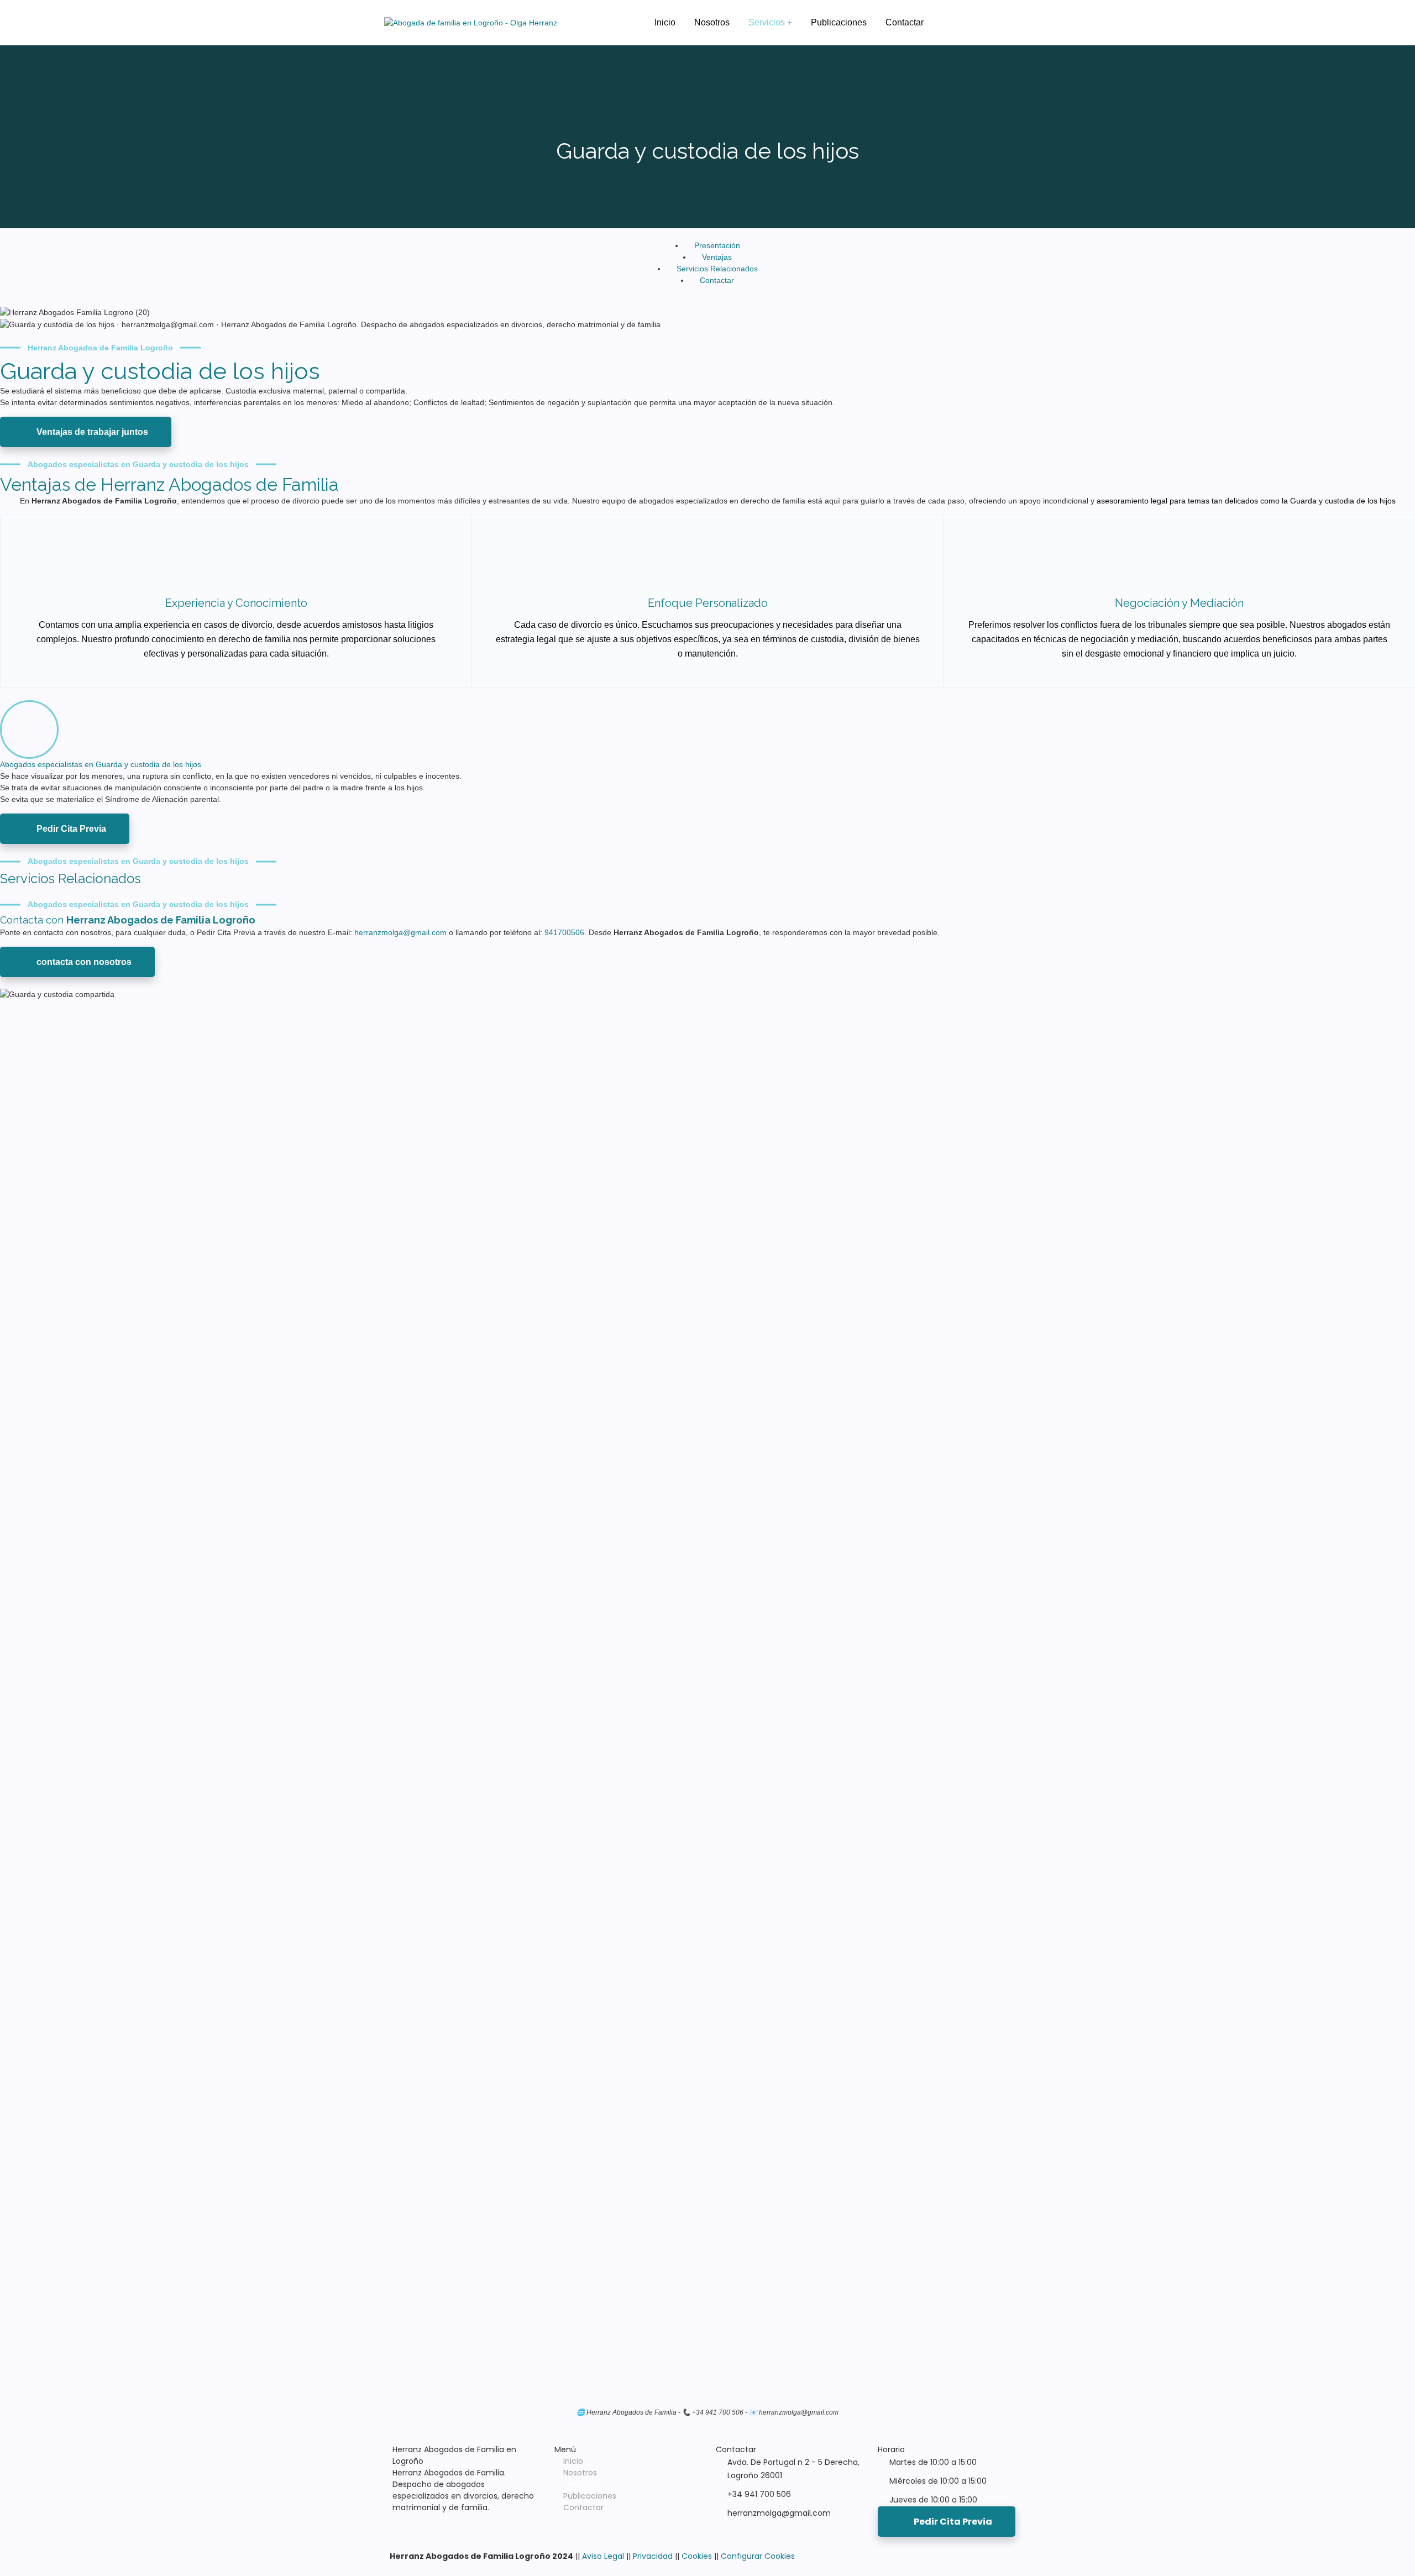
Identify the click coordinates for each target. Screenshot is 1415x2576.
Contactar (583, 2507)
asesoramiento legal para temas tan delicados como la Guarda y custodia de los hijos (1246, 501)
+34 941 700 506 (759, 2494)
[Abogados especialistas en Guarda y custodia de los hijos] (29, 730)
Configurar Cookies (758, 2556)
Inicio (573, 2461)
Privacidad (653, 2556)
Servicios (585, 2484)
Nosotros (580, 2473)
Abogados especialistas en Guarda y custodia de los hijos (101, 764)
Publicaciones (590, 2496)
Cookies (697, 2556)
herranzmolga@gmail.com (402, 932)
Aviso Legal (603, 2556)
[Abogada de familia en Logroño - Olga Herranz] (471, 23)
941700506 (564, 932)
